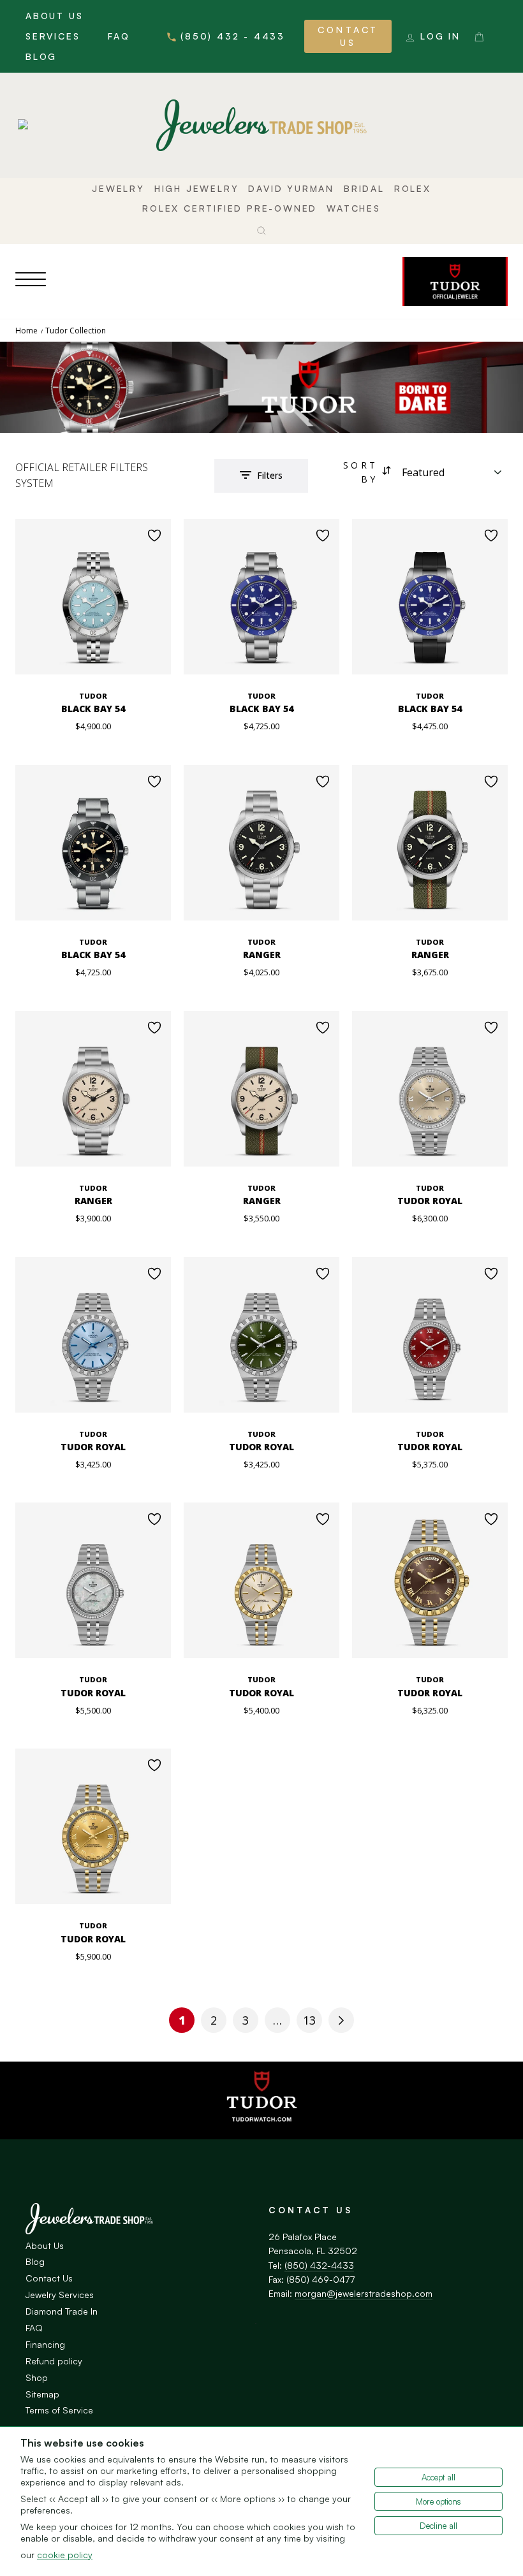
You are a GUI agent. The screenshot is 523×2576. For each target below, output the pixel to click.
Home (26, 331)
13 (309, 2020)
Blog (41, 56)
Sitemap (42, 2394)
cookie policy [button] (65, 2555)
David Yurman (291, 188)
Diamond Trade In (62, 2311)
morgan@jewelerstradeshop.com (364, 2293)
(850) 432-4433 (319, 2265)
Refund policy (54, 2361)
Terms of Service (59, 2410)
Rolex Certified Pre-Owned (230, 208)
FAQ (119, 36)
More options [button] (438, 2501)
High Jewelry (197, 188)
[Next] (341, 2020)
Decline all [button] (438, 2526)
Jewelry (118, 188)
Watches (354, 208)
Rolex (413, 188)
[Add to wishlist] (154, 535)
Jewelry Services (60, 2295)
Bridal (364, 188)
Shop (37, 2377)
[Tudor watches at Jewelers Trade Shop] (455, 281)
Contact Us (348, 36)
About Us (54, 16)
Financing (45, 2344)
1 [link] (182, 2020)
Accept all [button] (438, 2477)
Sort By (360, 472)
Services (53, 36)
